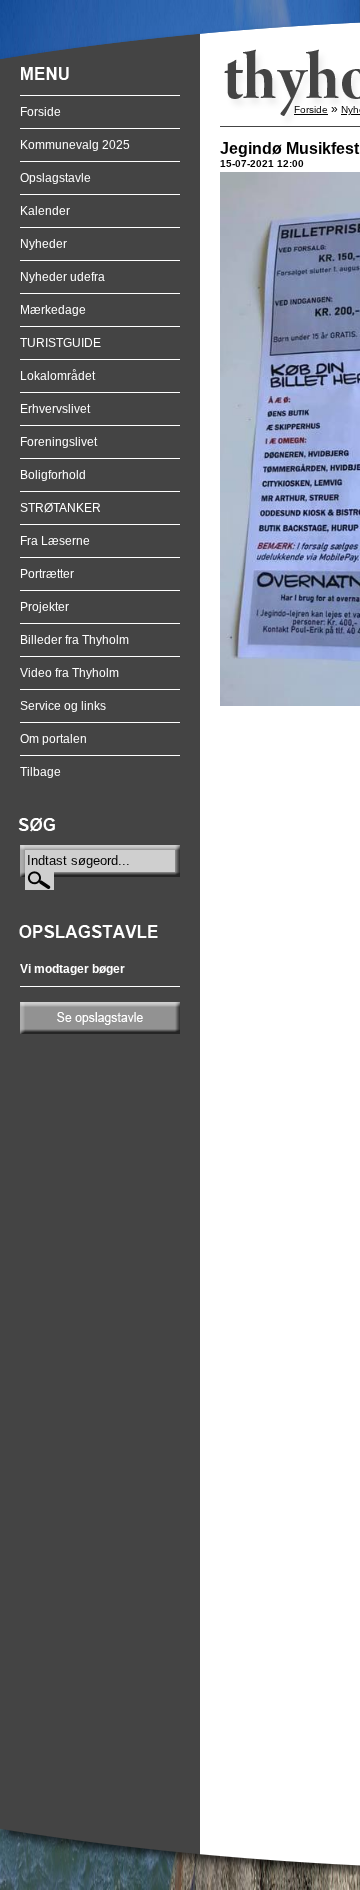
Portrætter (47, 574)
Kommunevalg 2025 (75, 145)
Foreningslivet (58, 442)
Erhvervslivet (55, 409)
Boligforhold (53, 475)
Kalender (45, 211)
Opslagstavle (55, 178)
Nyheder (43, 244)
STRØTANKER (60, 508)
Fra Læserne (55, 541)
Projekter (44, 607)
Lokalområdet (57, 376)
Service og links (63, 706)
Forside (40, 112)
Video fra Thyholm (69, 673)
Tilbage (40, 772)
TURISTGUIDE (60, 343)
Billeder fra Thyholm (74, 640)
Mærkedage (53, 310)
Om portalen (53, 739)
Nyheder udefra (62, 277)
